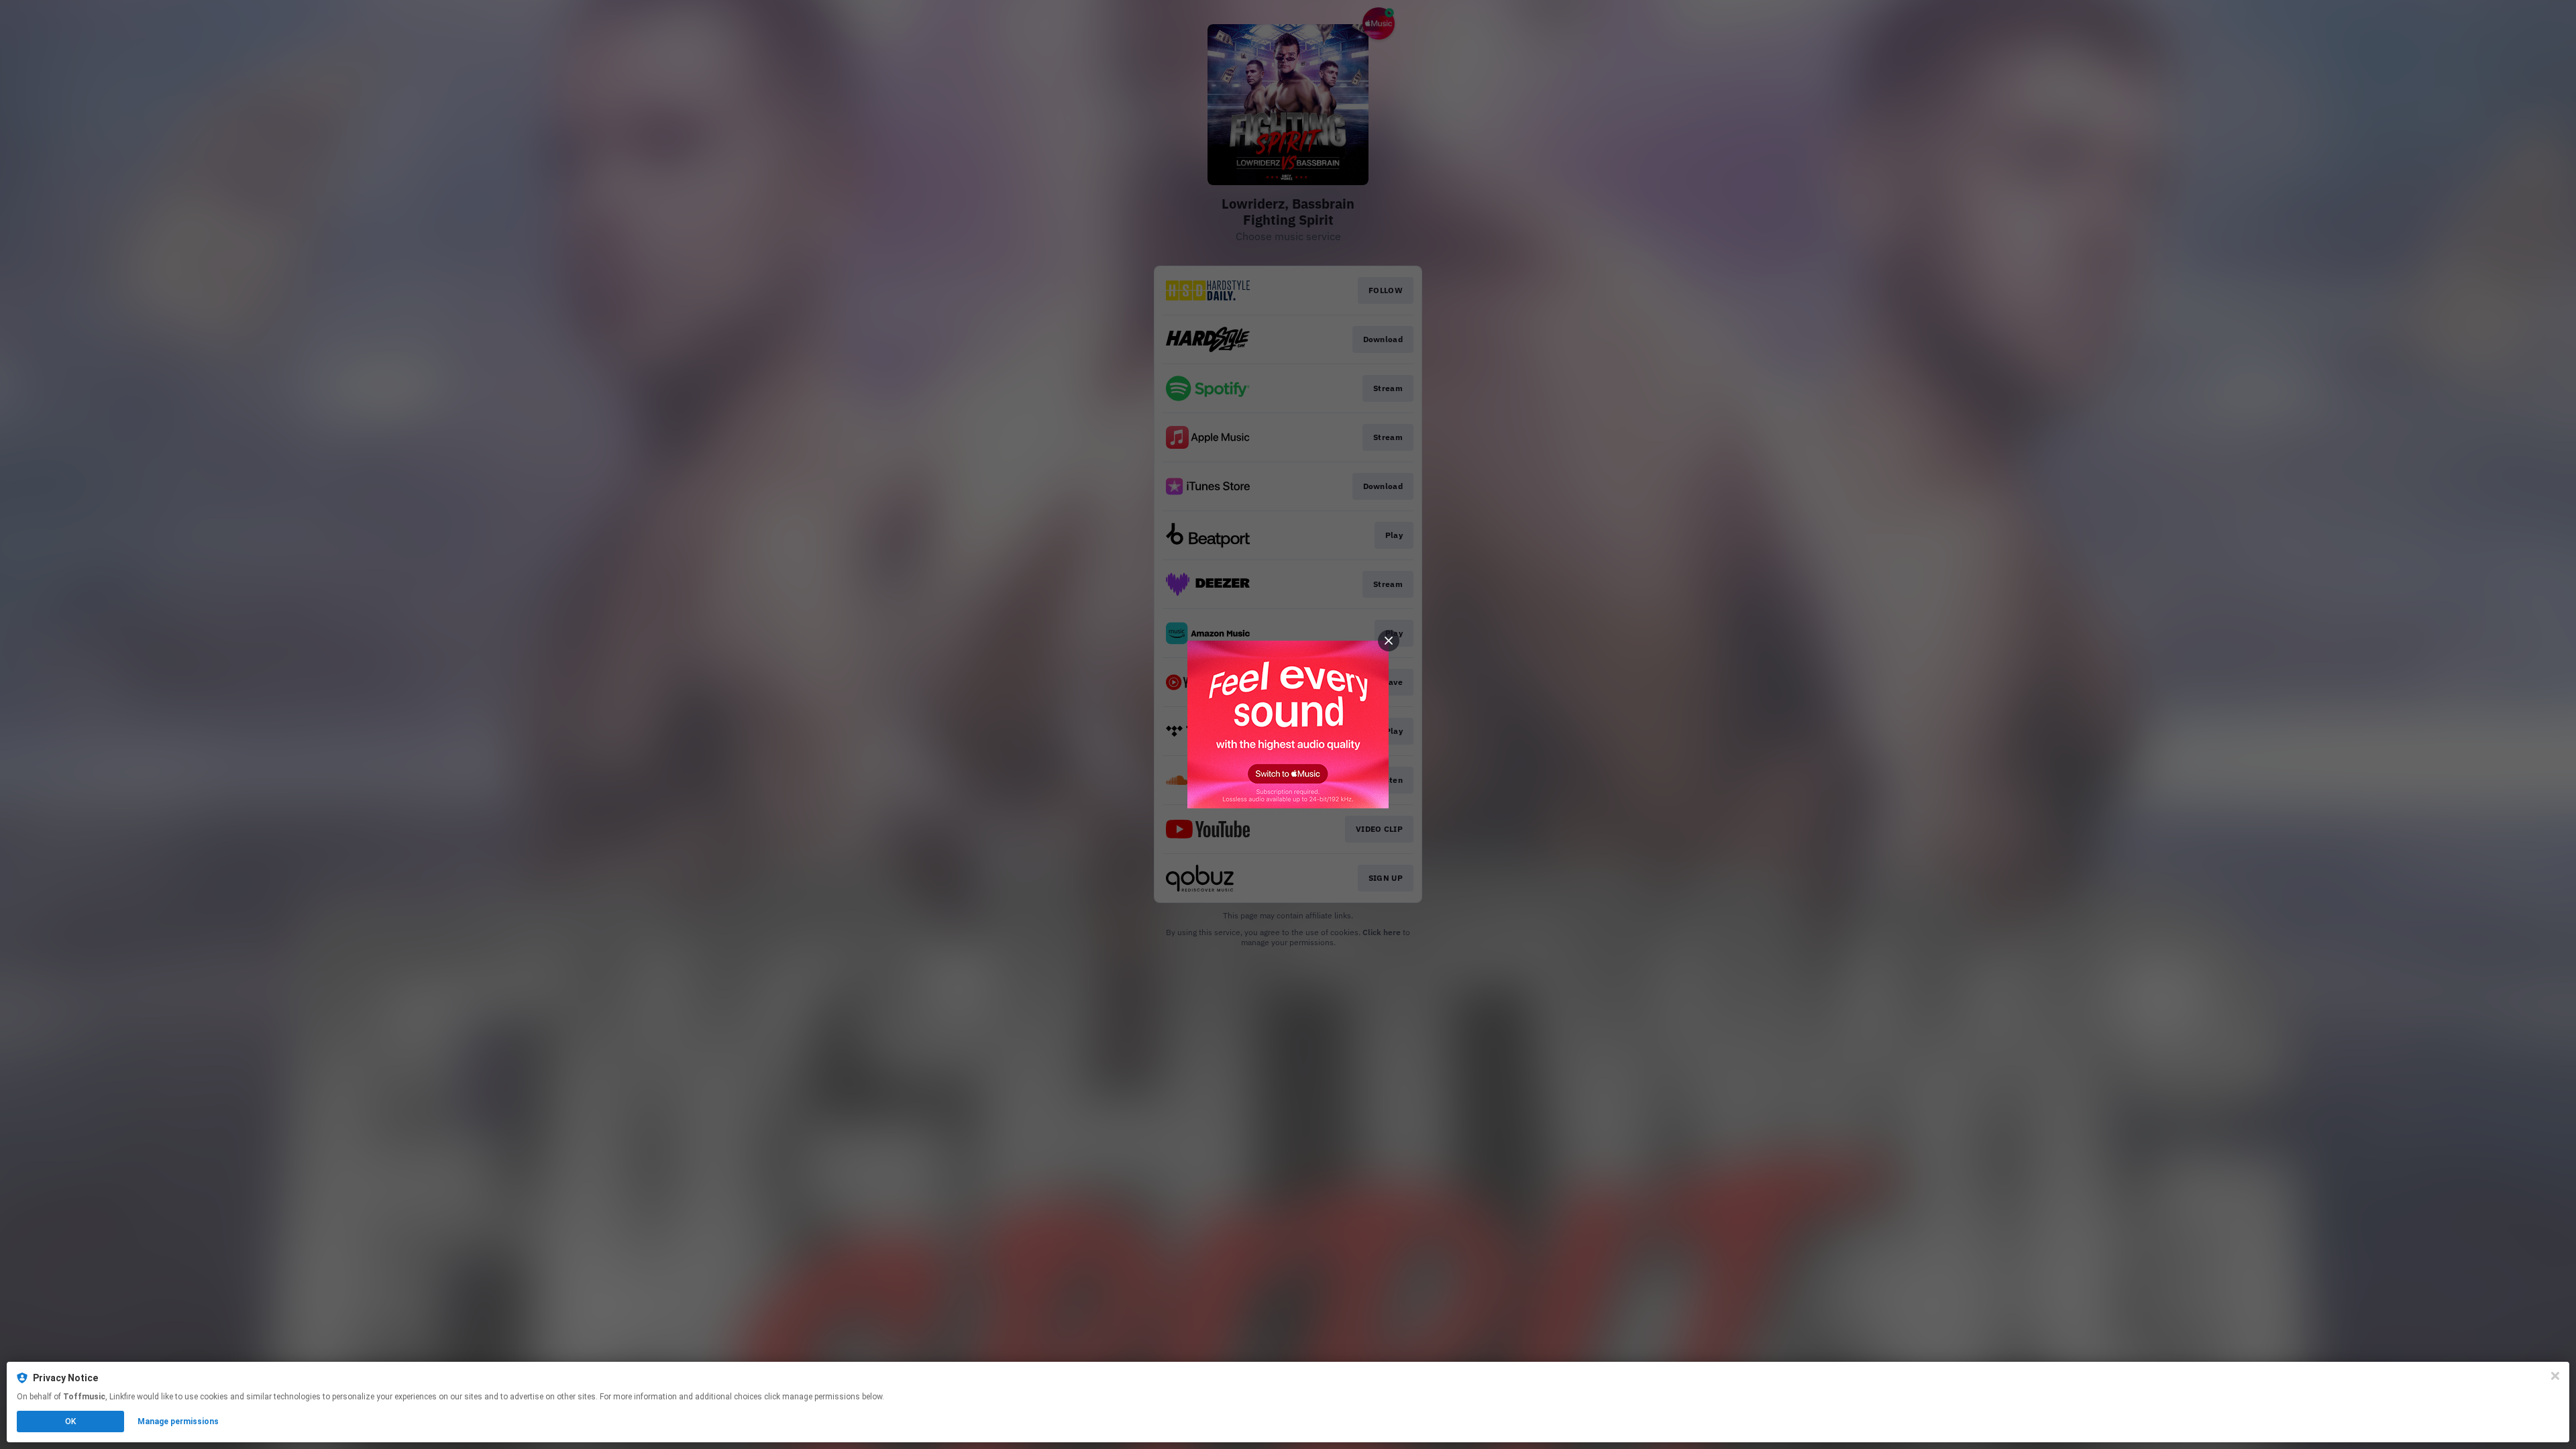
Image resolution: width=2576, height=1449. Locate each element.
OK (70, 1421)
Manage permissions (178, 1421)
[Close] (2555, 1376)
